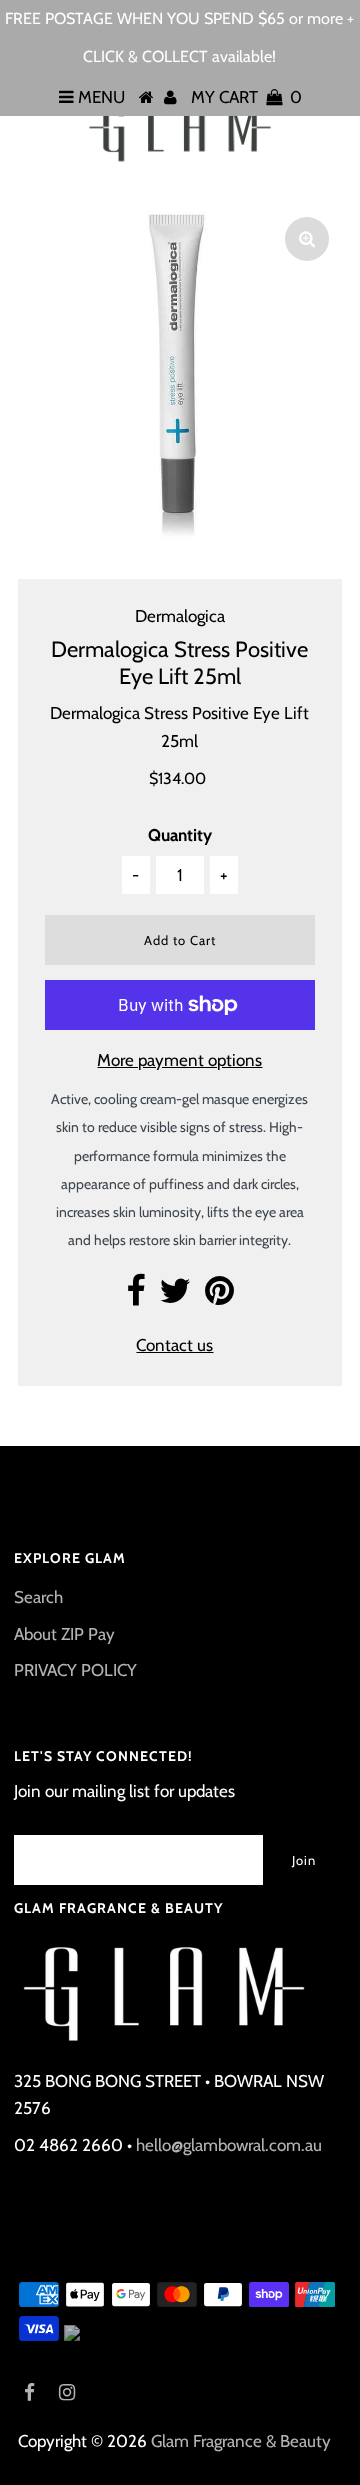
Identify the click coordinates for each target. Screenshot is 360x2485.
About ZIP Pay (64, 1634)
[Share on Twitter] (175, 1297)
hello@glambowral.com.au (229, 2145)
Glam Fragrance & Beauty (241, 2441)
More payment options (179, 1060)
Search (38, 1597)
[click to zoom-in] (307, 239)
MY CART (246, 97)
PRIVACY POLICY (75, 1670)
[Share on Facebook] (135, 1297)
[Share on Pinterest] (219, 1297)
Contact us (174, 1345)
